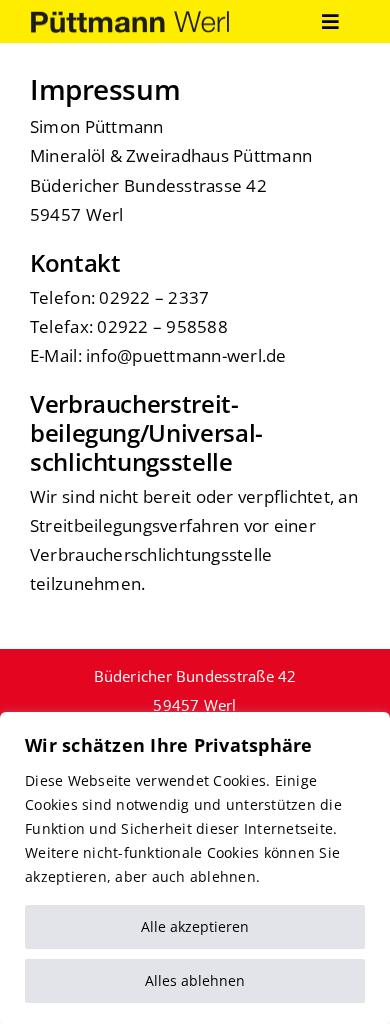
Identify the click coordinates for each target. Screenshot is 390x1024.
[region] (195, 868)
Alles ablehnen (195, 980)
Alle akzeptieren (195, 926)
